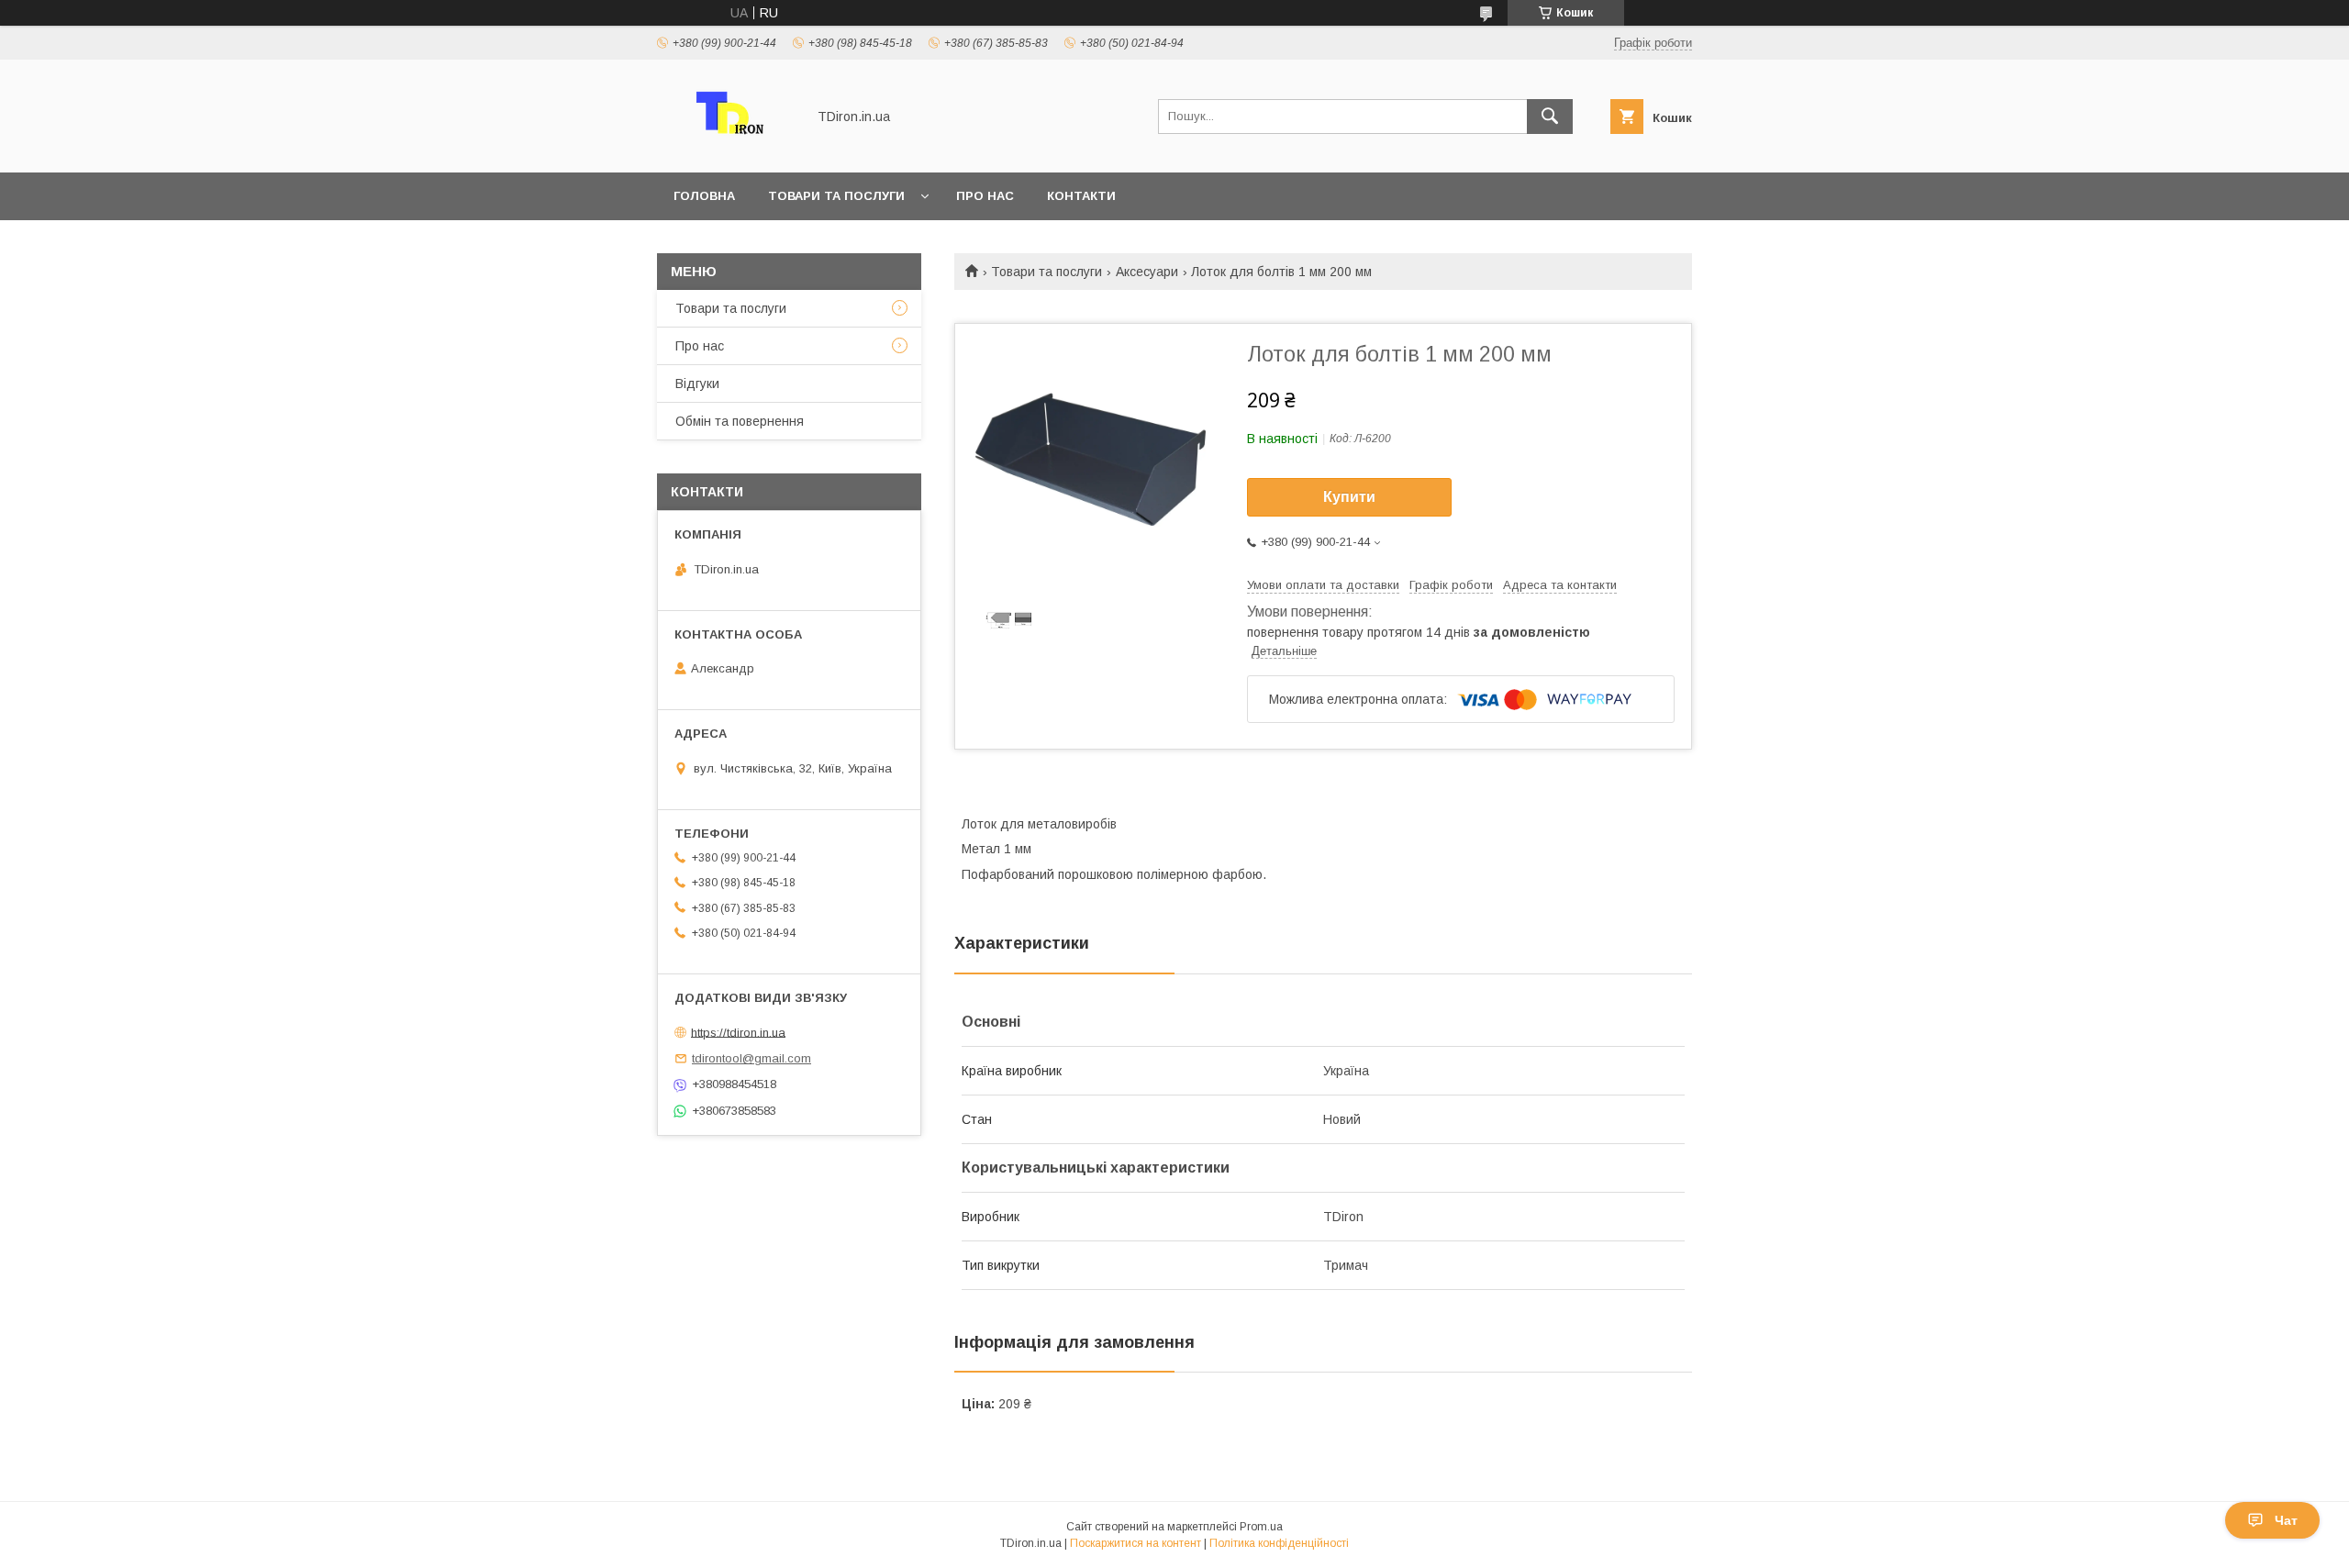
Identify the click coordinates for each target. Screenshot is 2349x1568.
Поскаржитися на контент (1136, 1543)
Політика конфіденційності (1279, 1543)
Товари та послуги (836, 196)
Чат (2286, 1520)
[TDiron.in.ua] (726, 149)
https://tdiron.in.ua (738, 1032)
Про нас (985, 196)
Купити (1349, 497)
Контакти (1081, 196)
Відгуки (697, 384)
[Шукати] (1550, 117)
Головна (704, 196)
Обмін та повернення (740, 421)
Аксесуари (1147, 272)
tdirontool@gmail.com (751, 1058)
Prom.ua (1261, 1527)
